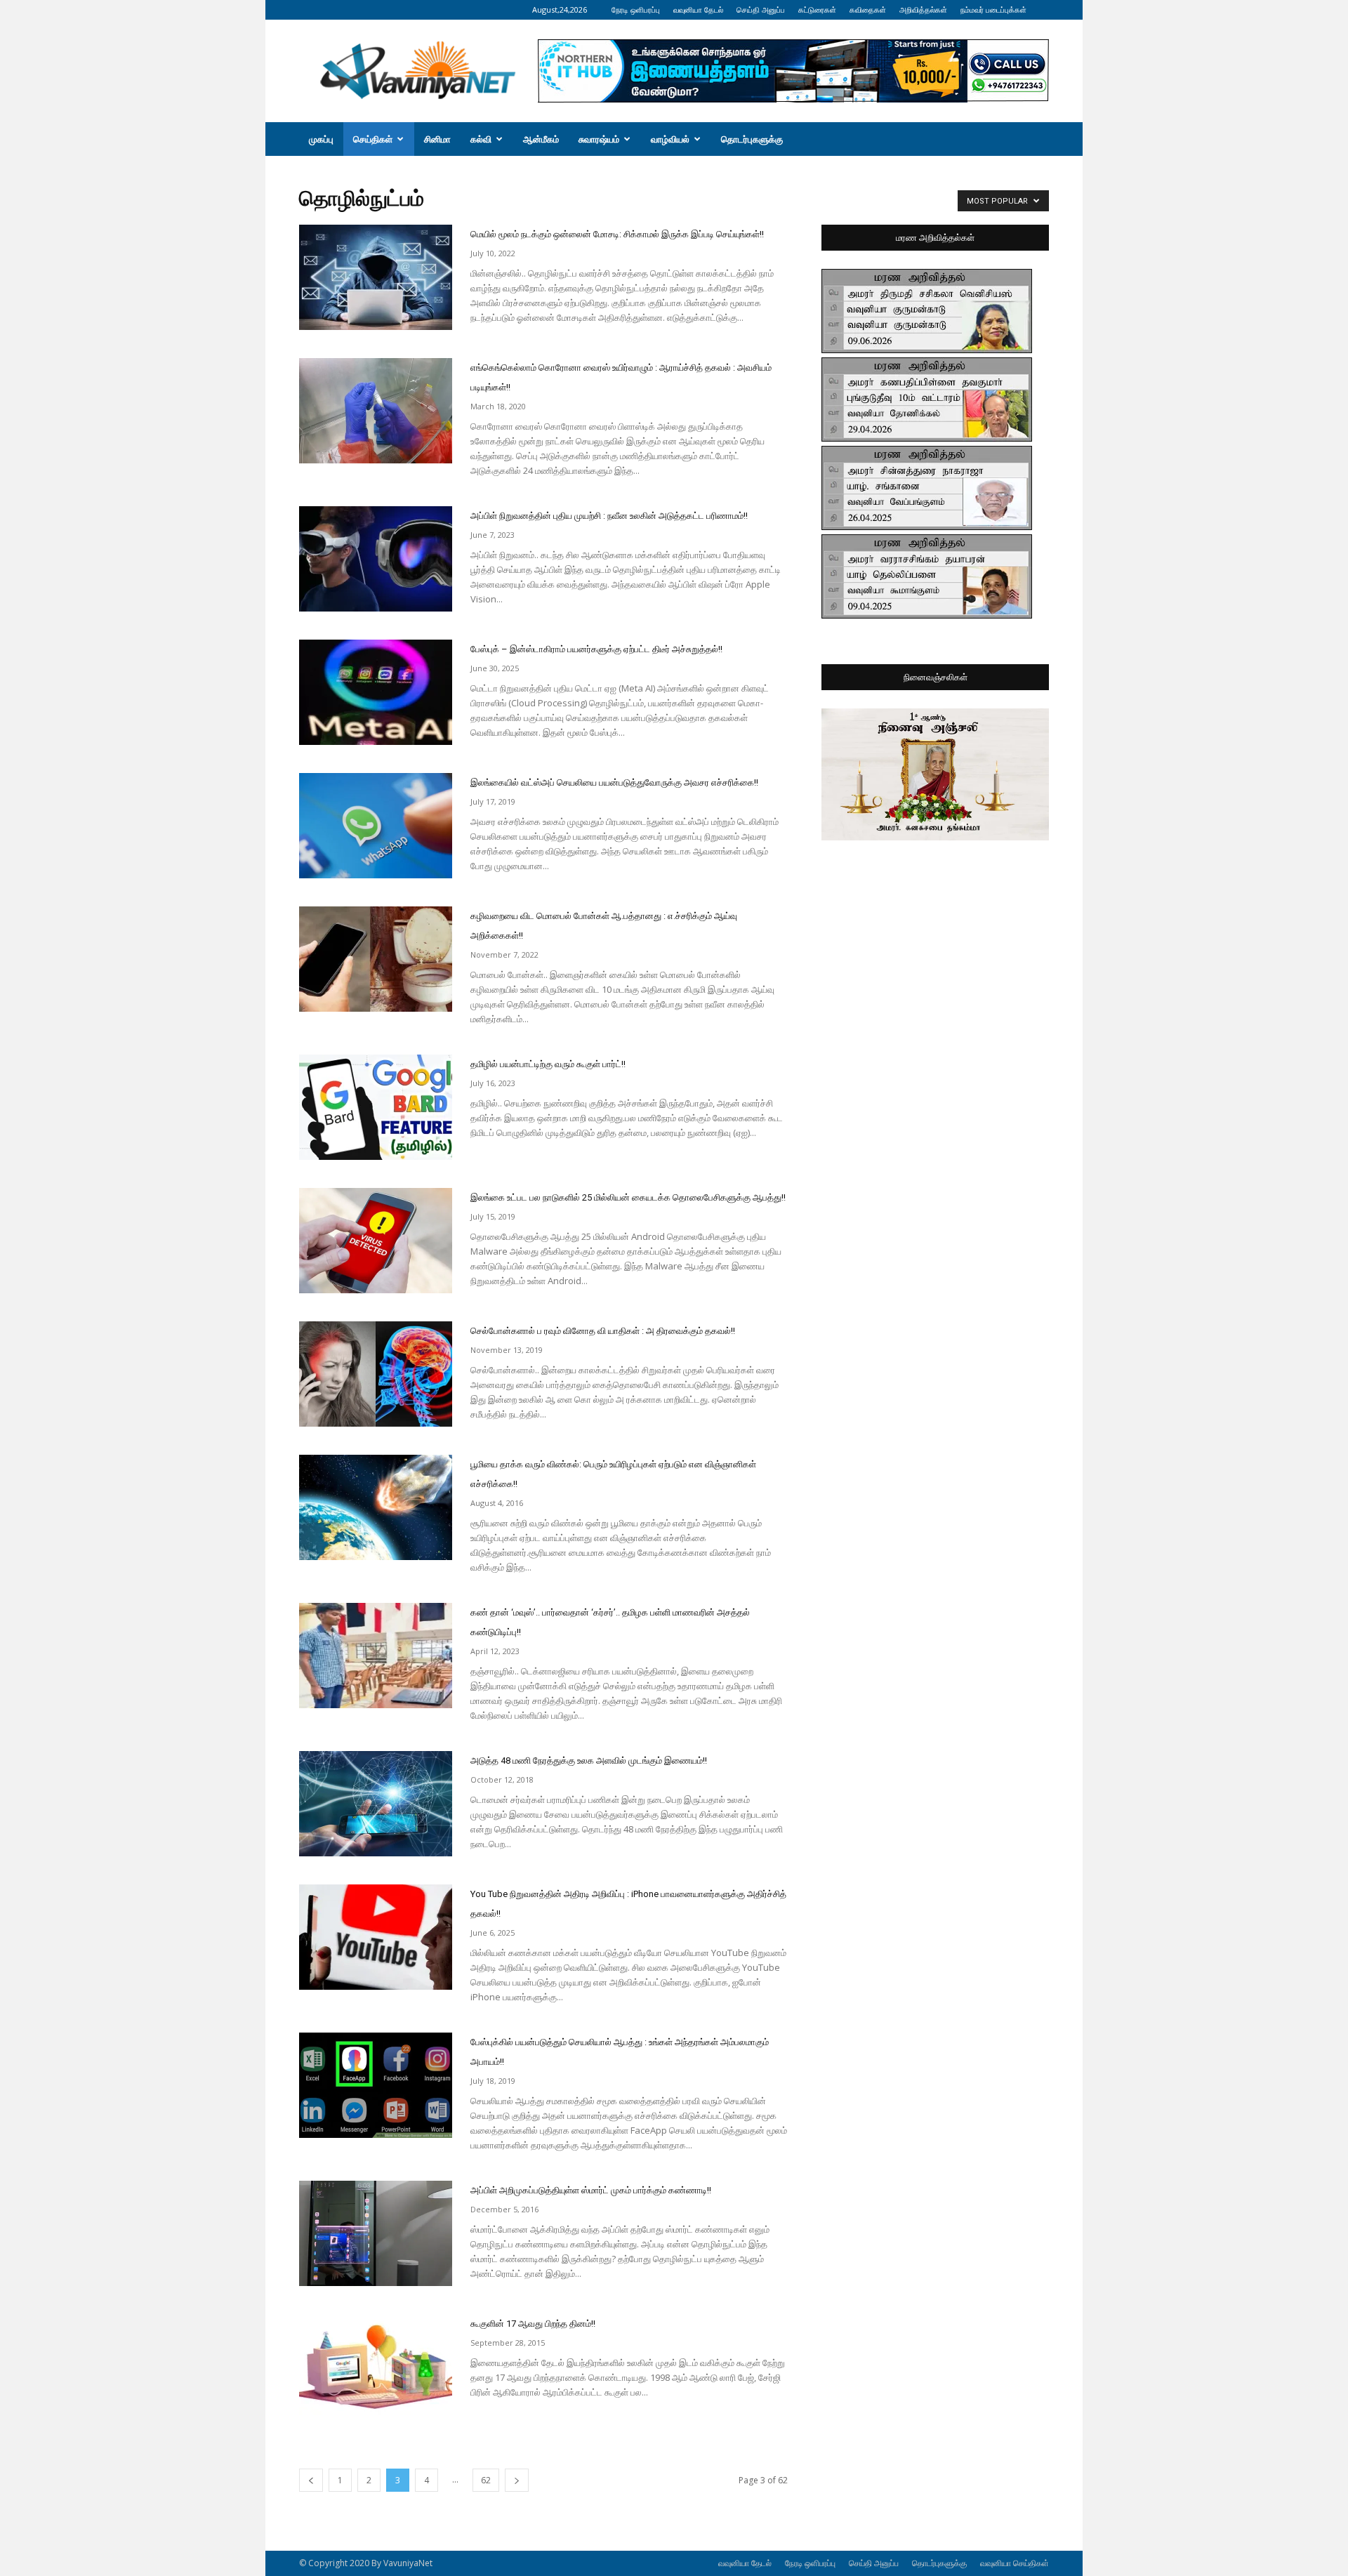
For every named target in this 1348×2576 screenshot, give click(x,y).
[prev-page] (311, 2480)
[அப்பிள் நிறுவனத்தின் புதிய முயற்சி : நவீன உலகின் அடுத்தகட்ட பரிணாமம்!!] (376, 559)
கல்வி (481, 139)
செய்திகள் (373, 139)
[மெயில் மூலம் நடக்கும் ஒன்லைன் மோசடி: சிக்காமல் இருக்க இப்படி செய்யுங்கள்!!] (376, 277)
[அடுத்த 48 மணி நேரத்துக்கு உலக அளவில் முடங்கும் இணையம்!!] (376, 1804)
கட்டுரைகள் (817, 9)
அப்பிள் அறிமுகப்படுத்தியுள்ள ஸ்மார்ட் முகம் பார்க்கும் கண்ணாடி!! (591, 2190)
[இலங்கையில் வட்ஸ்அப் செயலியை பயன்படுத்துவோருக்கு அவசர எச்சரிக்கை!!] (376, 826)
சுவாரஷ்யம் (599, 139)
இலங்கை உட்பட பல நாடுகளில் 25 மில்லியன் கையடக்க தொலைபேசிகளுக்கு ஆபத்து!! (628, 1197)
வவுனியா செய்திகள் (1015, 2563)
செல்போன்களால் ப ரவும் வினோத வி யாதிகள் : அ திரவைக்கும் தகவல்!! (603, 1331)
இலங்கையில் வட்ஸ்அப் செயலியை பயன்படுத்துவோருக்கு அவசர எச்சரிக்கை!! (614, 782)
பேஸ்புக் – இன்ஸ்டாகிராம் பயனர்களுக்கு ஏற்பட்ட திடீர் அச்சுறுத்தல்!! (596, 649)
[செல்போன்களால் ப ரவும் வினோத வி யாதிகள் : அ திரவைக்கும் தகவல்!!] (376, 1374)
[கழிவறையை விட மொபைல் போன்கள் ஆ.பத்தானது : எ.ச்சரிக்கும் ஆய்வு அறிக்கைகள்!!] (376, 959)
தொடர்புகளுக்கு (752, 139)
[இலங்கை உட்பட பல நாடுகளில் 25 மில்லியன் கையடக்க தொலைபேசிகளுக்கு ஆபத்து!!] (376, 1241)
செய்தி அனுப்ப (761, 9)
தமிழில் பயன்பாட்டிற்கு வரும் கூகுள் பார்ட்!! (548, 1064)
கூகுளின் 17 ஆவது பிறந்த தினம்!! (533, 2324)
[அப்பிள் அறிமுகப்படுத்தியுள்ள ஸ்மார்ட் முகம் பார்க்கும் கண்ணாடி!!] (376, 2233)
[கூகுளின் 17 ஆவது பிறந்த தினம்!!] (376, 2367)
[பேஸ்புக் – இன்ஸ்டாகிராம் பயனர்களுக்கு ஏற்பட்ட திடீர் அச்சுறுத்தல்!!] (376, 692)
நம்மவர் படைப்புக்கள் (993, 9)
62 (486, 2480)
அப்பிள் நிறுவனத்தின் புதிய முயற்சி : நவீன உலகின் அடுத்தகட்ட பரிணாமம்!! (609, 516)
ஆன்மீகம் (541, 139)
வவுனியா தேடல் (698, 9)
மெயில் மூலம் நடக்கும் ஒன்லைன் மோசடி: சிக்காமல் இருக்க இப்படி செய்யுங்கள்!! (617, 234)
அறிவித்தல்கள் (923, 9)
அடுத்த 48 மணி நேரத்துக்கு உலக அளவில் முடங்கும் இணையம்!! (589, 1761)
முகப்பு (321, 139)
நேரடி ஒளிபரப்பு (636, 9)
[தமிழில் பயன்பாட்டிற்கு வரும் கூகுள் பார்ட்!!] (376, 1107)
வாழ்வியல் (670, 139)
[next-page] (517, 2480)
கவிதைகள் (868, 9)
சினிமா (437, 139)
